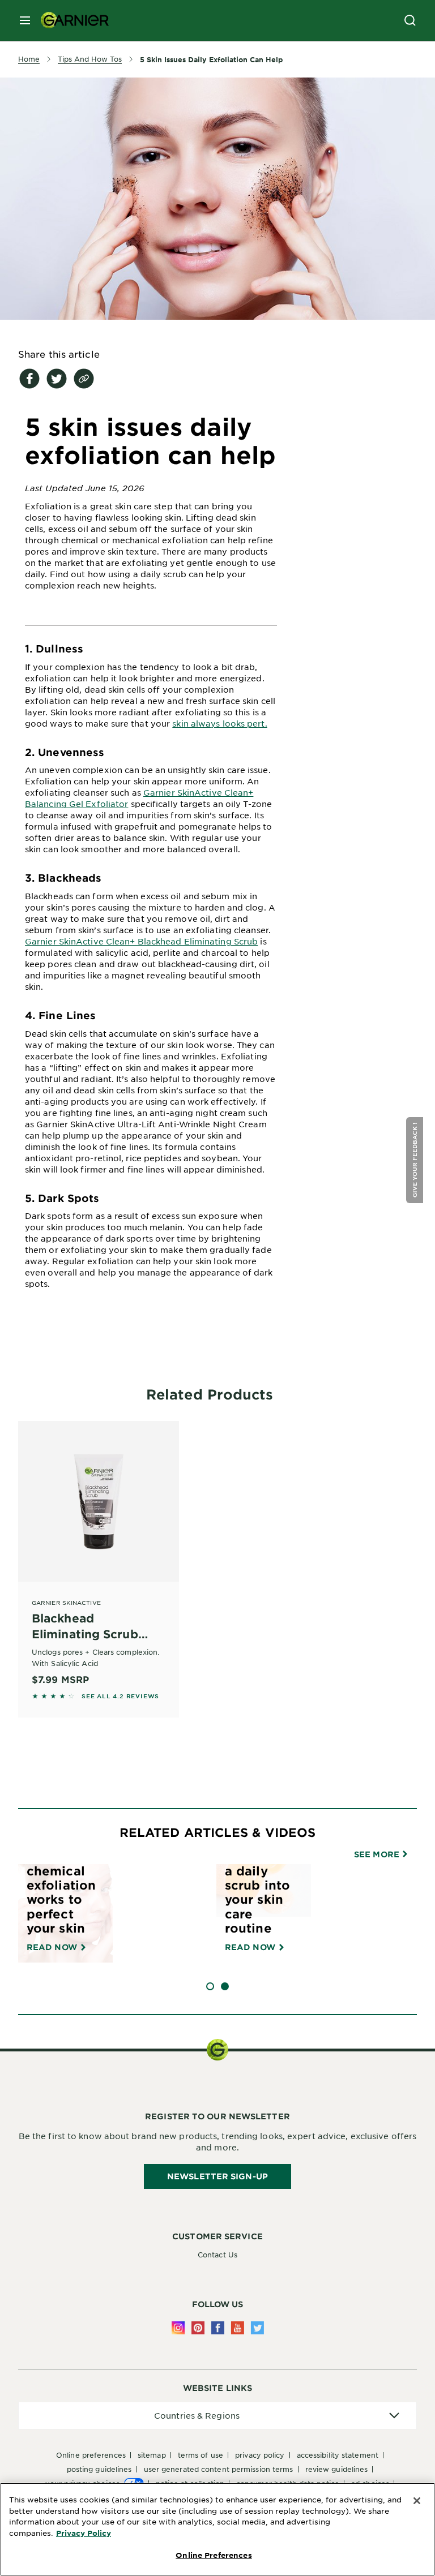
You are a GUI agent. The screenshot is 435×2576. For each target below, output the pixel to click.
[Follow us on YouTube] (238, 2328)
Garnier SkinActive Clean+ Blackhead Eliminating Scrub (141, 941)
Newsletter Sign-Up (217, 2176)
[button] (416, 1160)
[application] (217, 2416)
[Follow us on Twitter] (257, 2328)
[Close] (417, 2501)
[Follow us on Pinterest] (198, 2328)
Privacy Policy (84, 2533)
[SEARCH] (410, 20)
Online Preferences (91, 2455)
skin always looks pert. (219, 723)
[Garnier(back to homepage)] (70, 20)
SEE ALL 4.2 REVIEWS (120, 1696)
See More (378, 1854)
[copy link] (84, 379)
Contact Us (217, 2255)
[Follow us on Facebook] (218, 2328)
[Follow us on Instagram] (178, 2328)
